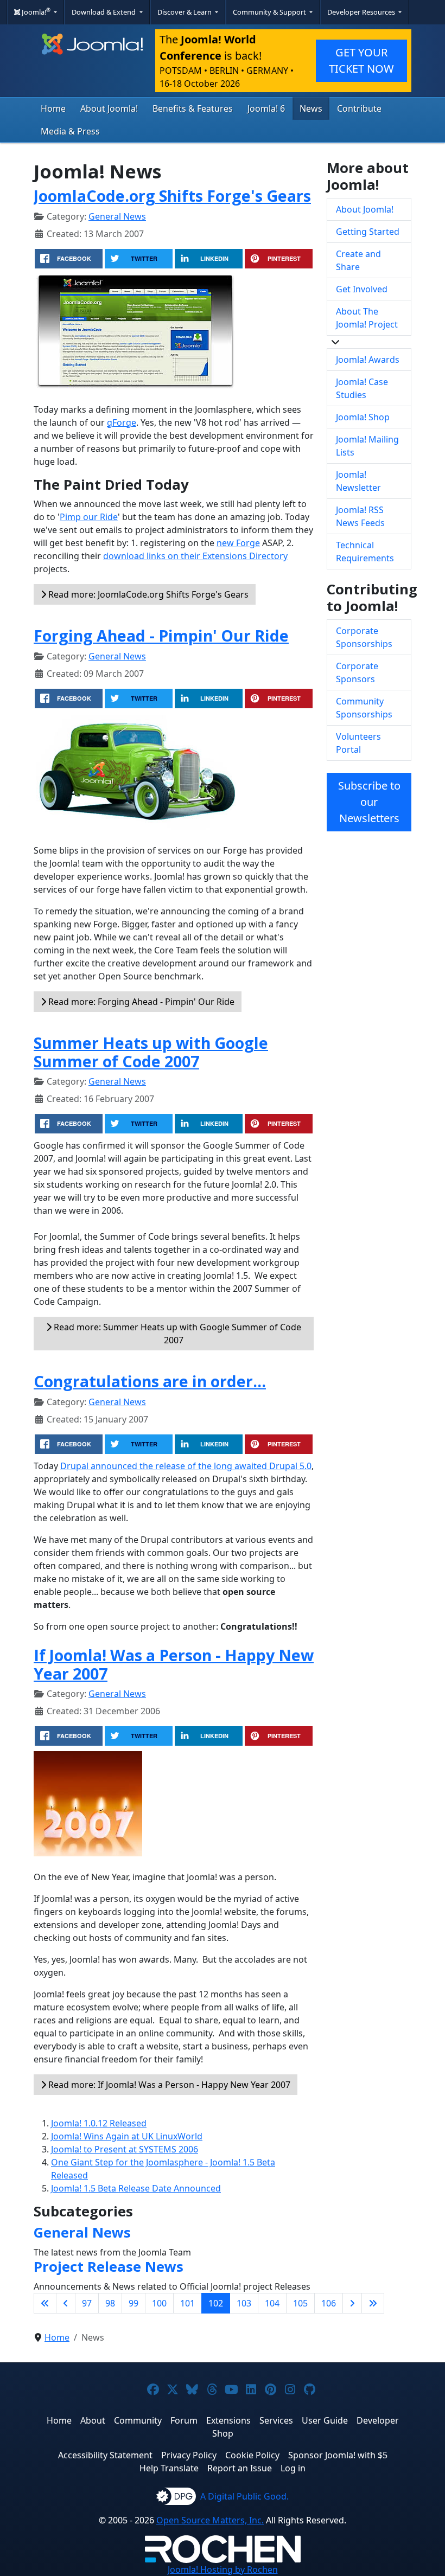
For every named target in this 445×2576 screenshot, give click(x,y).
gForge (122, 422)
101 (187, 2303)
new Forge (238, 543)
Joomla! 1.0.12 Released (99, 2123)
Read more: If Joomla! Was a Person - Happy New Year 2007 (168, 2085)
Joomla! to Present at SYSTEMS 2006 (125, 2149)
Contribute (359, 108)
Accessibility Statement (105, 2455)
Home (53, 108)
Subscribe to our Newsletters (369, 802)
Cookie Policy (252, 2455)
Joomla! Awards (368, 360)
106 (329, 2303)
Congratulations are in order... (150, 1381)
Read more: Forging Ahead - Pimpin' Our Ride (140, 1002)
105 (300, 2303)
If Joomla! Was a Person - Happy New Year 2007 (174, 1664)
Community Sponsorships (364, 708)
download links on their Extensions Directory (195, 556)
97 (87, 2303)
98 (110, 2303)
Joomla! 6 (266, 108)
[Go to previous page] (66, 2303)
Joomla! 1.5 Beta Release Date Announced (136, 2188)
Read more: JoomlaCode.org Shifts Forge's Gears (147, 594)
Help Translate (169, 2468)
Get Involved (362, 289)
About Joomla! (109, 108)
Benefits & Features (193, 108)
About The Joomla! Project (367, 318)
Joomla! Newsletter (358, 481)
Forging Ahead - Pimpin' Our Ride (161, 635)
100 (159, 2303)
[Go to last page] (373, 2303)
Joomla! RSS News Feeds (360, 516)
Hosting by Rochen (223, 2569)
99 (133, 2303)
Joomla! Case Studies (362, 388)
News (311, 108)
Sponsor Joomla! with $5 (338, 2455)
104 (272, 2303)
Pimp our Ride (89, 517)
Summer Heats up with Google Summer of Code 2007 (151, 1052)
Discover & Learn (185, 12)
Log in (293, 2468)
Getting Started (368, 232)
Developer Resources (362, 12)
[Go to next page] (352, 2303)
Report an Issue (240, 2468)
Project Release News (109, 2267)
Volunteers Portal (358, 743)
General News (117, 216)
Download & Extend (104, 12)
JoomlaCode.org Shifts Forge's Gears (172, 196)
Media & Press (70, 131)
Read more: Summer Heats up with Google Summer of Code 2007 (176, 1334)
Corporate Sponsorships (364, 637)
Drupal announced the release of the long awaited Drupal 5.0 (186, 1466)
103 (244, 2303)
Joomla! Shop (363, 417)
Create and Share (358, 260)
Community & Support (270, 12)
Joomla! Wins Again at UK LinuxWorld (127, 2136)
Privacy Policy (189, 2455)
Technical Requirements (365, 552)
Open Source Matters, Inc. (210, 2520)
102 (216, 2303)
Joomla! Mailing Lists (367, 446)
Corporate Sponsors (357, 672)
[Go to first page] (45, 2303)
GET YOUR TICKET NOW (361, 60)
